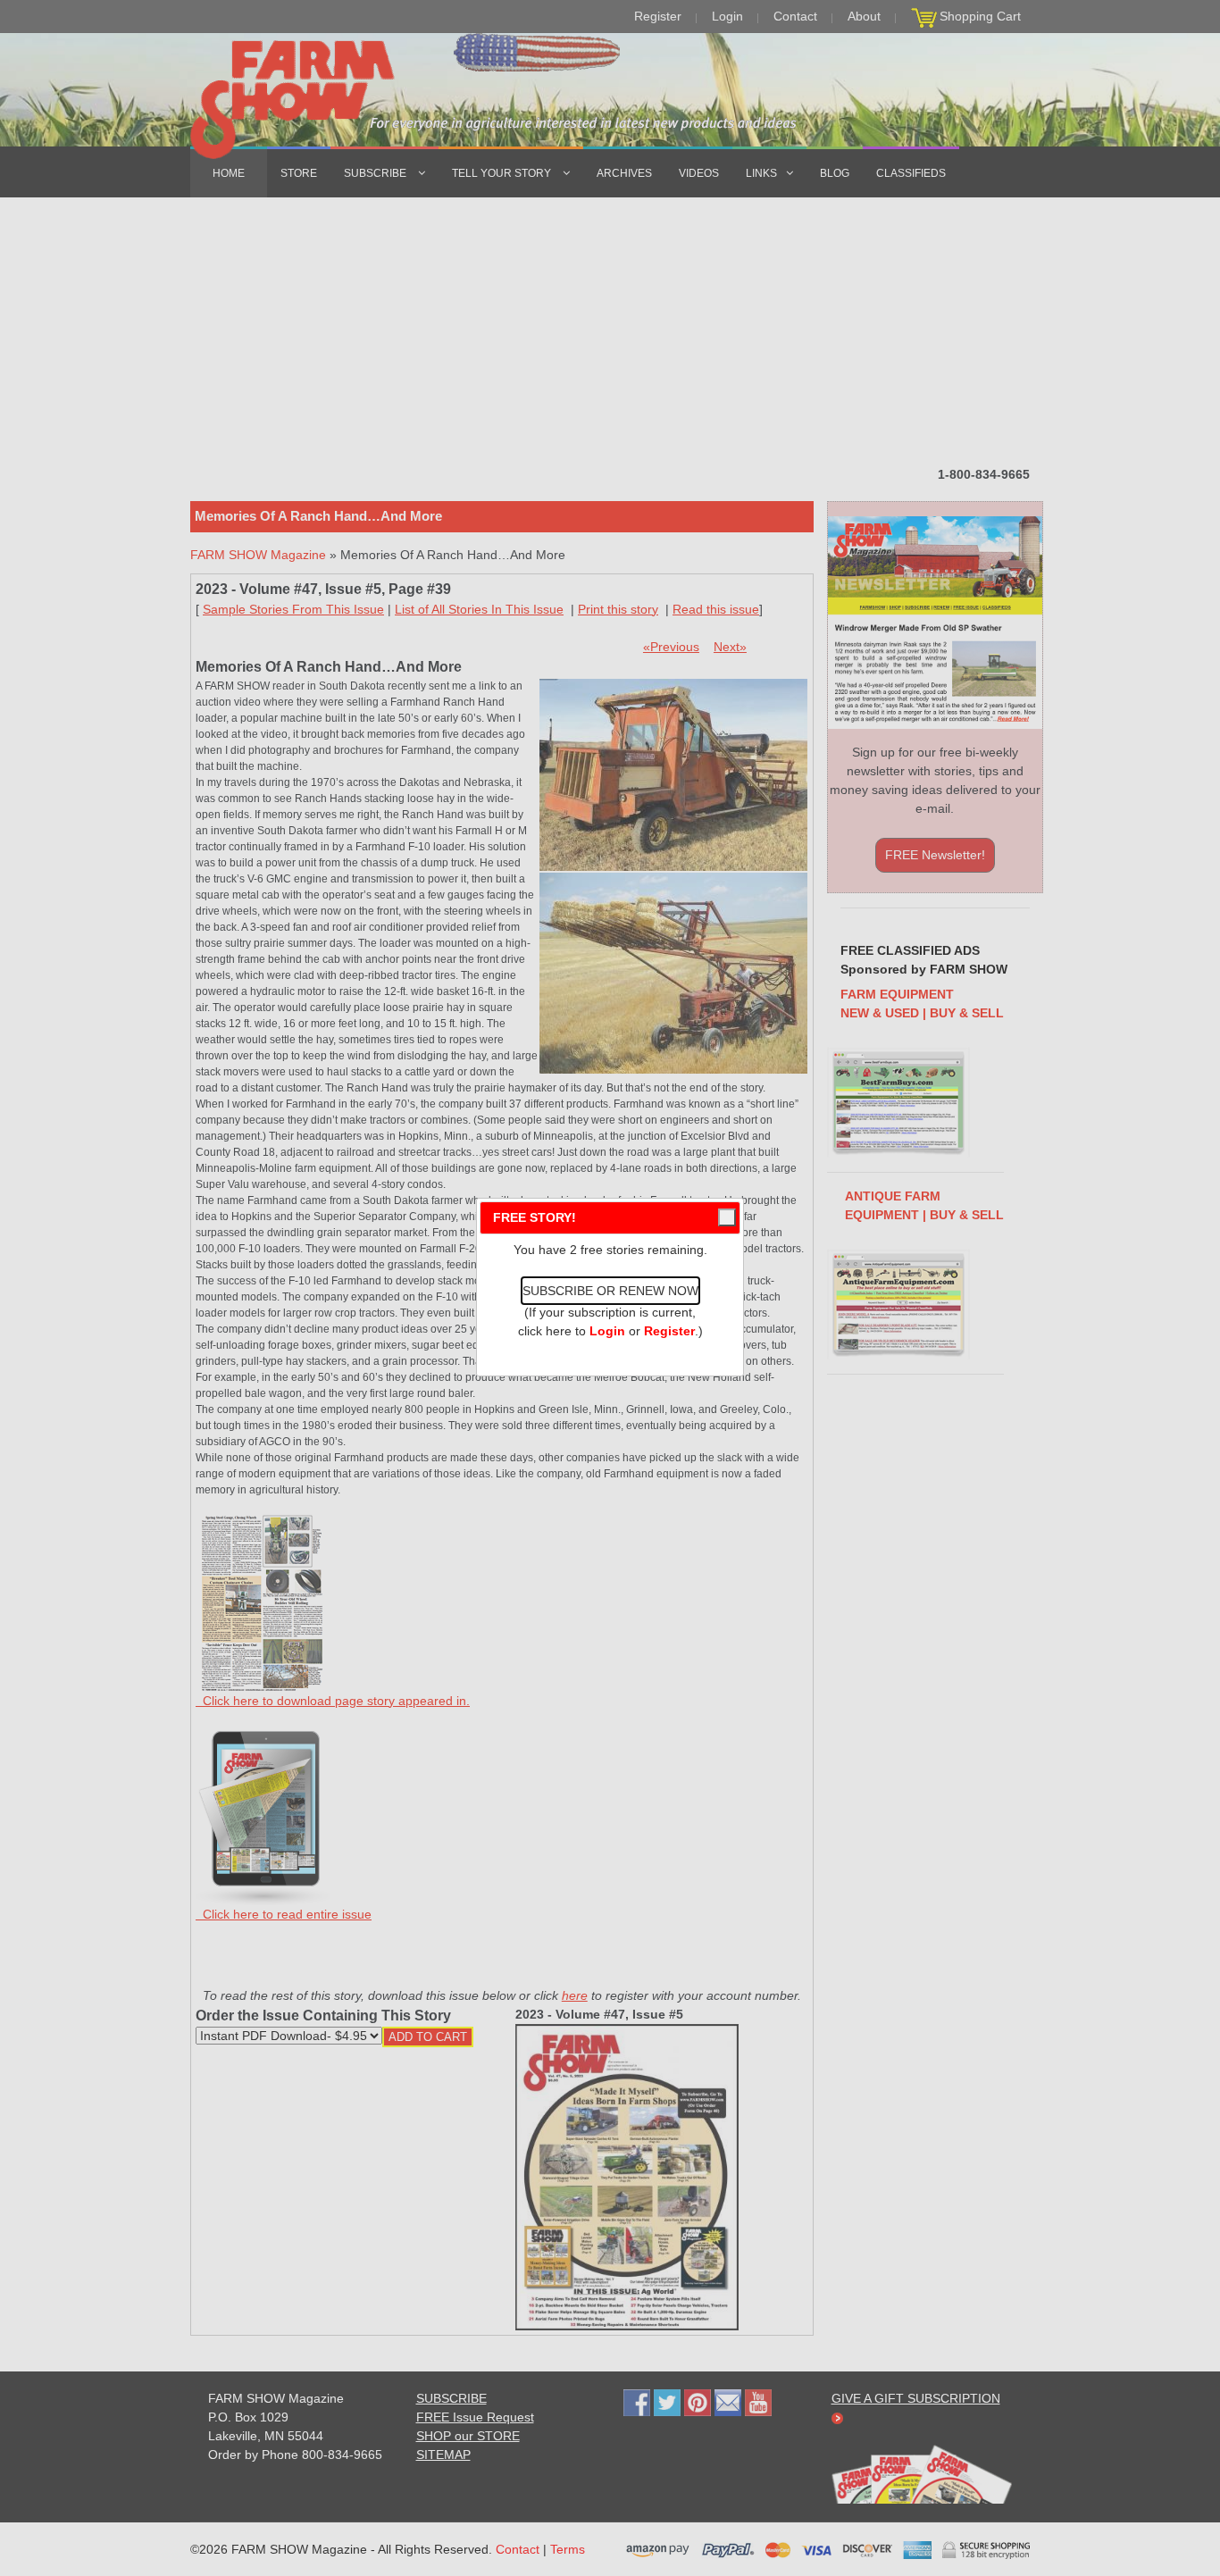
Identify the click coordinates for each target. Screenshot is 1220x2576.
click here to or (606, 1331)
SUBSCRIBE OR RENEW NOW (610, 1291)
